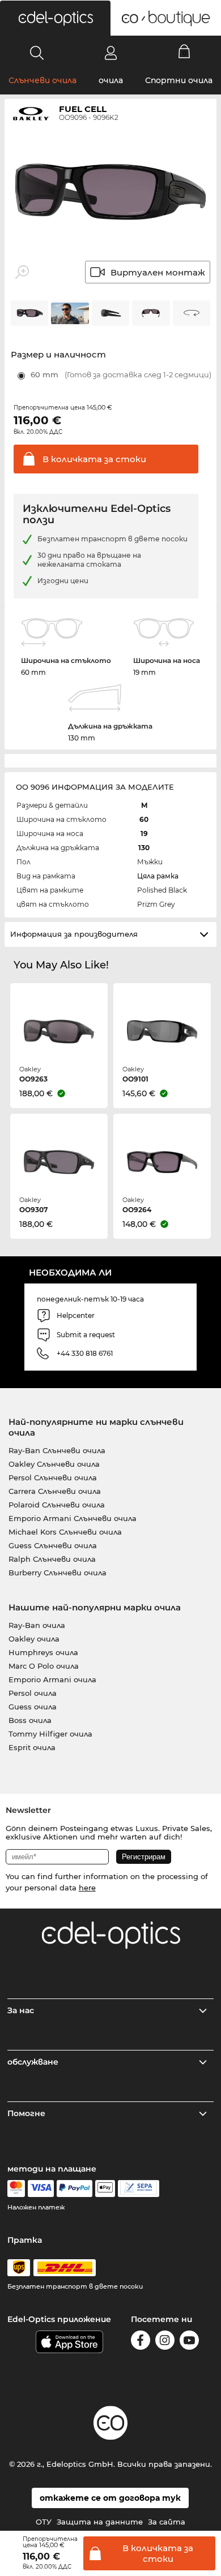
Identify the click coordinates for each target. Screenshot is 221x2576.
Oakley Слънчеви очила (54, 1464)
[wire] (139, 2189)
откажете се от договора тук (110, 2498)
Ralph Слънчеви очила (52, 1559)
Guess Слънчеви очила (53, 1545)
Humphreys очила (43, 1652)
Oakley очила (34, 1639)
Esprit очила (32, 1747)
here (87, 1888)
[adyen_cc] (16, 2189)
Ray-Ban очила (37, 1625)
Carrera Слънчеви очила (55, 1491)
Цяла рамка (158, 876)
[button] (55, 18)
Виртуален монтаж (158, 272)
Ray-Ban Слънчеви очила (57, 1450)
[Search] (37, 53)
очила (111, 80)
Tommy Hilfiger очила (50, 1734)
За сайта (167, 2522)
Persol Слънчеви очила (53, 1477)
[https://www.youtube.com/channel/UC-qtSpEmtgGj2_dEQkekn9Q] (189, 2342)
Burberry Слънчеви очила (58, 1573)
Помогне (26, 2113)
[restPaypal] (75, 2189)
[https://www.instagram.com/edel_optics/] (165, 2342)
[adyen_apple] (105, 2189)
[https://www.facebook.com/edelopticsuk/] (141, 2342)
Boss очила (30, 1720)
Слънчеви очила (42, 80)
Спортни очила (179, 80)
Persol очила (33, 1693)
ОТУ (44, 2522)
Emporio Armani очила (52, 1679)
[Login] (111, 53)
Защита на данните (100, 2522)
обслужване (33, 2062)
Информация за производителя (74, 934)
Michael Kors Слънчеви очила (65, 1532)
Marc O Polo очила (44, 1666)
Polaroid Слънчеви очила (57, 1505)
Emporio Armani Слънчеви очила (73, 1518)
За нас (21, 2010)
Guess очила (33, 1707)
